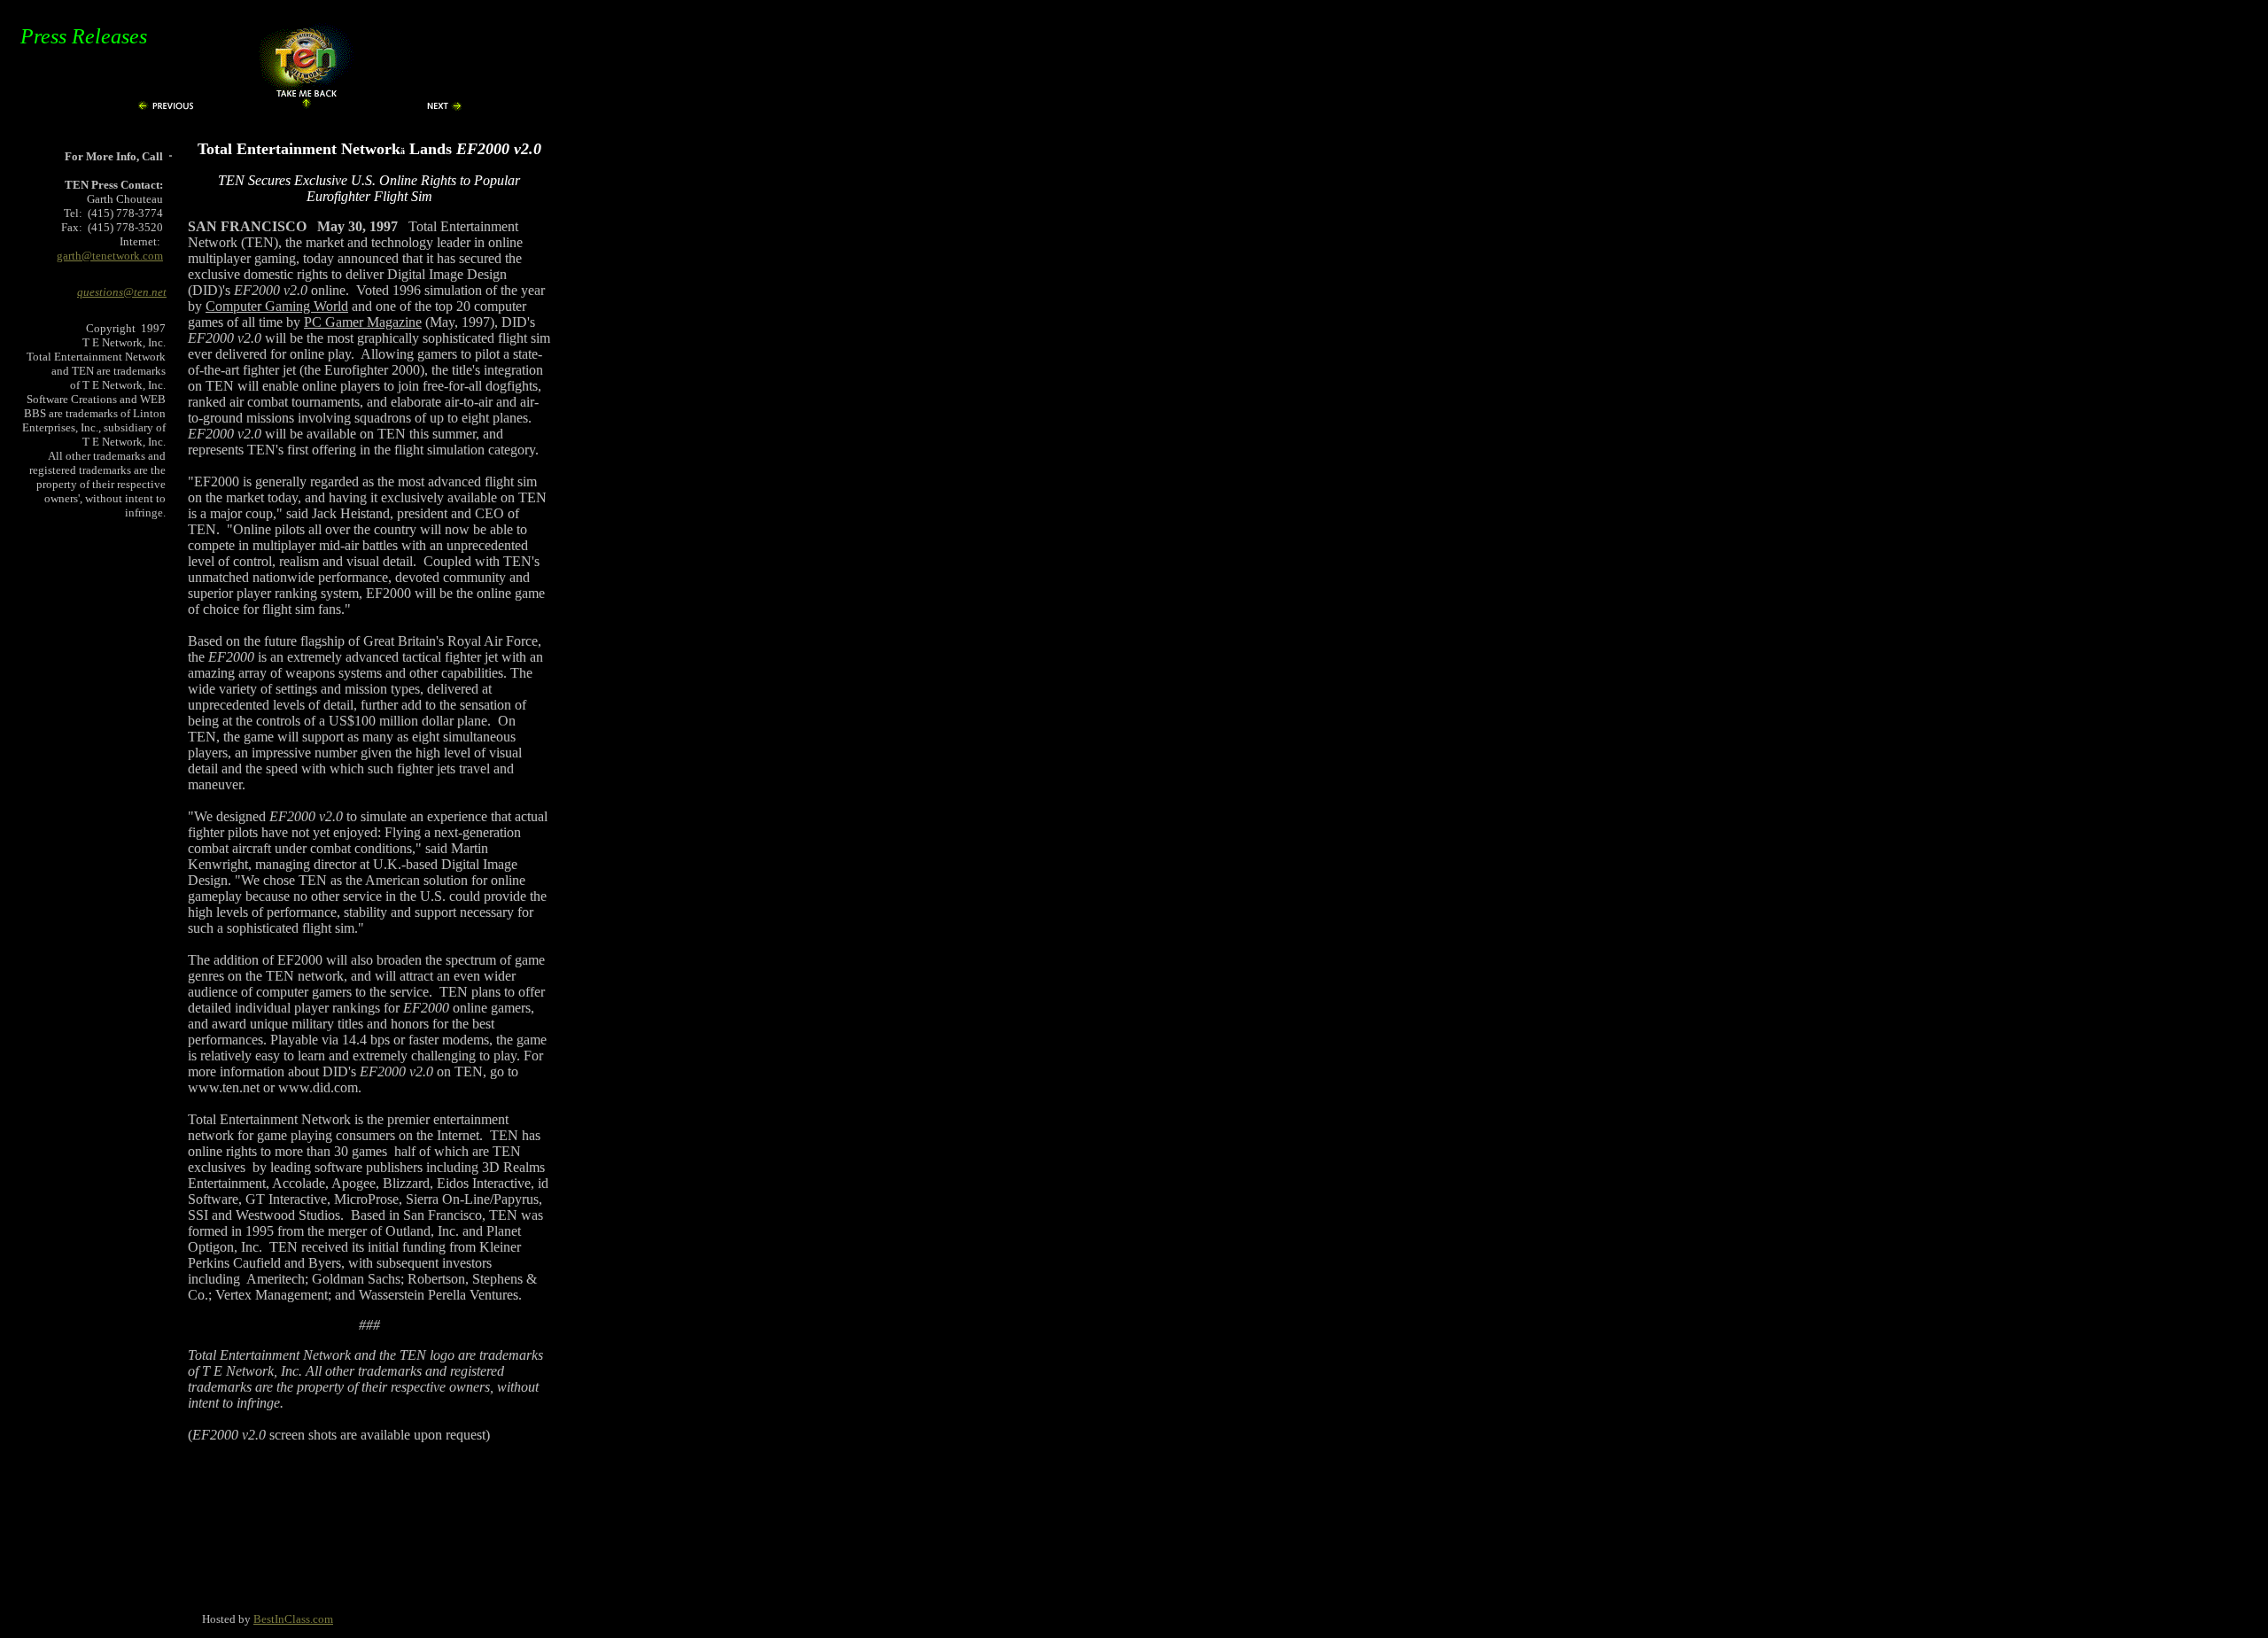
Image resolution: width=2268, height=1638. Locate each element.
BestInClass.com (293, 1619)
